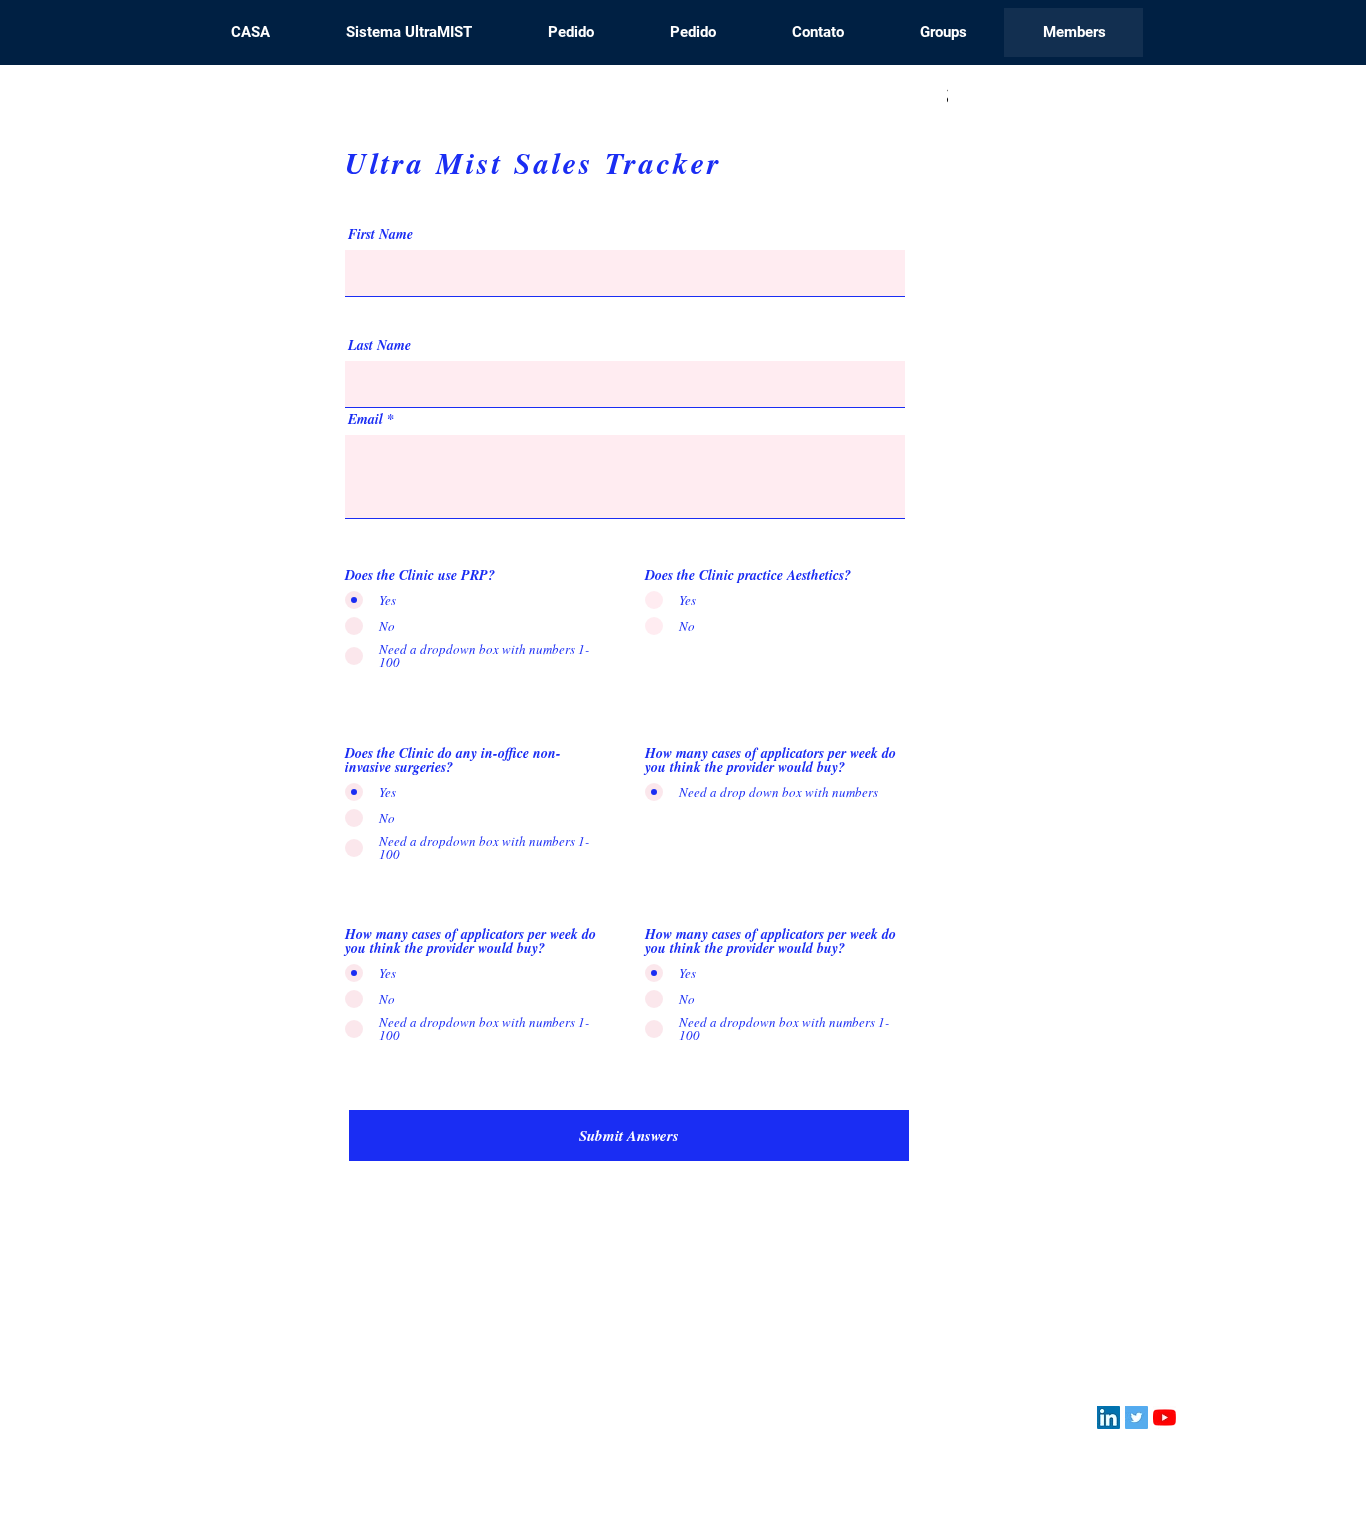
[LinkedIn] (1108, 1417)
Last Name (379, 345)
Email (365, 419)
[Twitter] (1136, 1417)
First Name (380, 234)
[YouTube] (1164, 1417)
